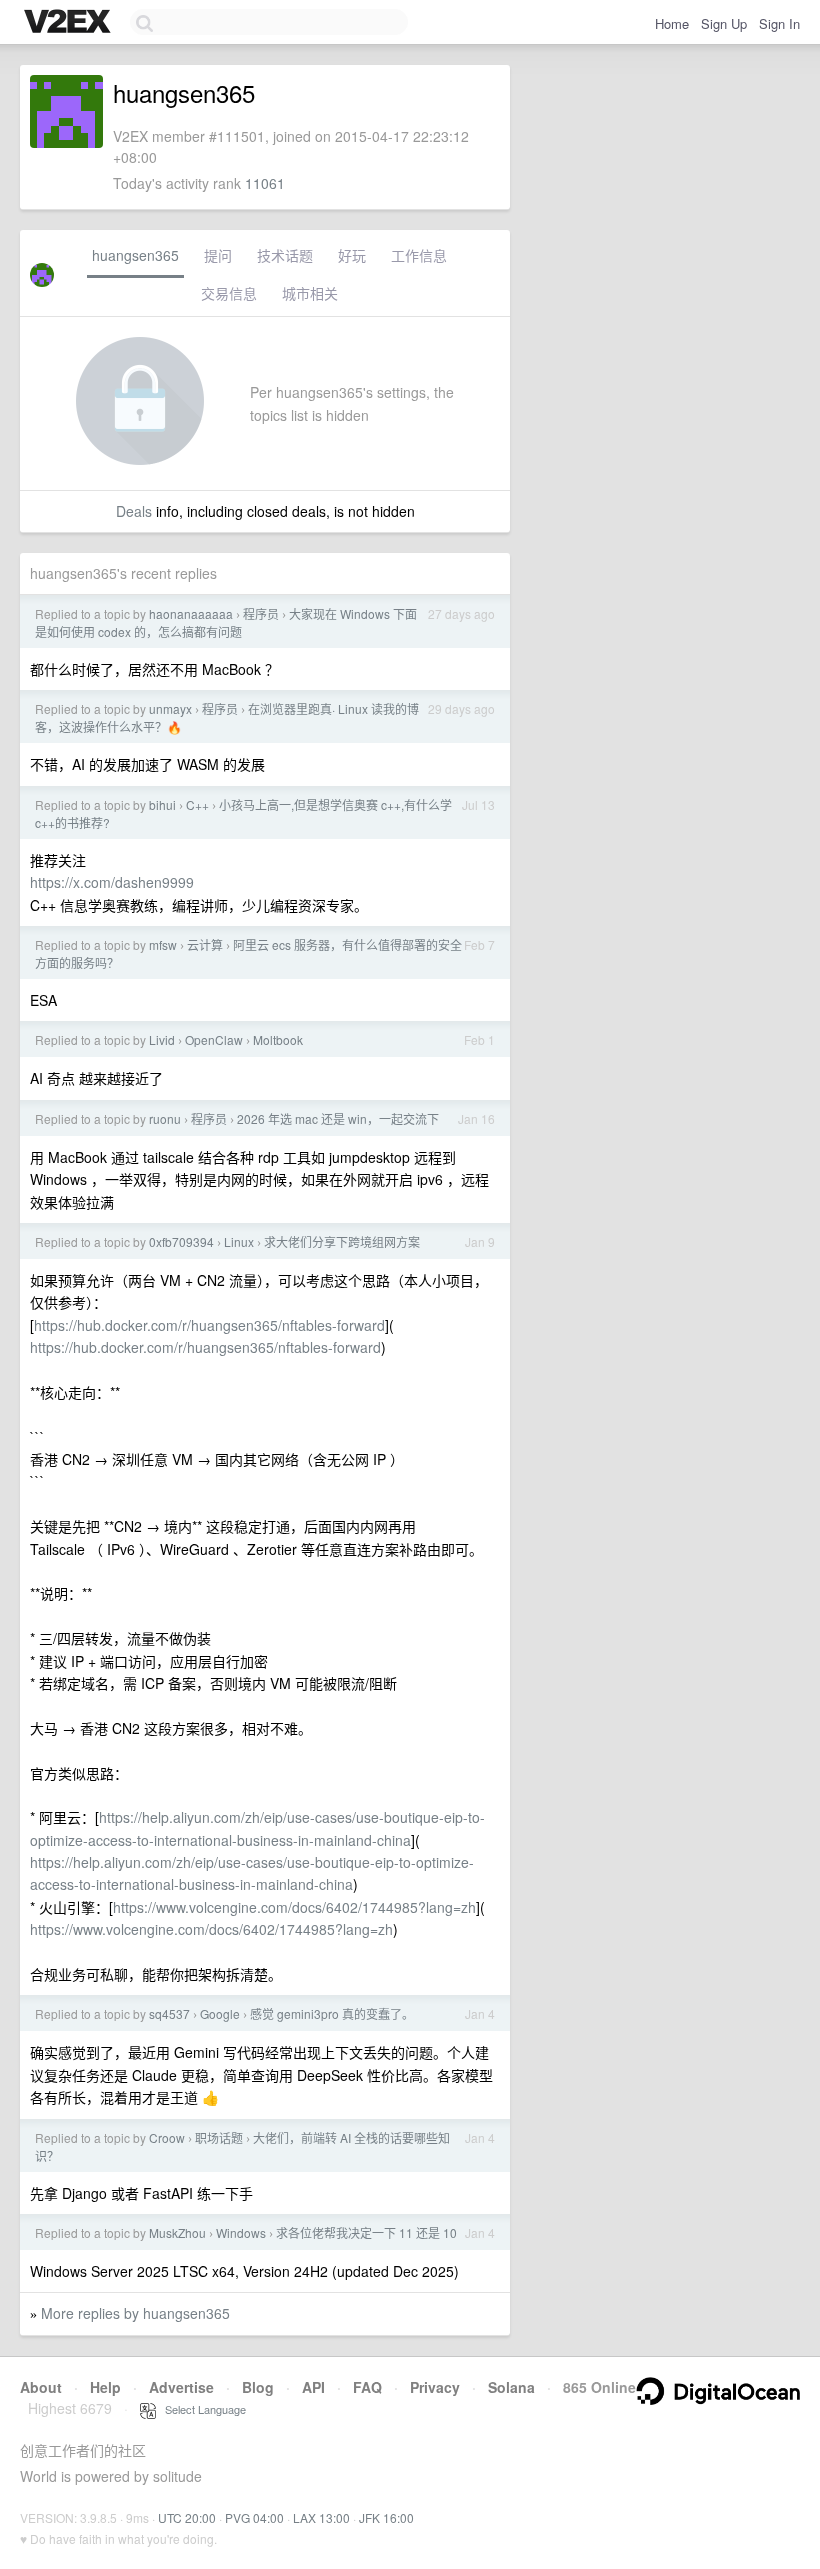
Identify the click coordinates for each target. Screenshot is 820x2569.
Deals (134, 511)
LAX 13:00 (321, 2517)
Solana (511, 2387)
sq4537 (169, 2013)
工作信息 (419, 255)
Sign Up (724, 23)
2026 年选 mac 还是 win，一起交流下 (338, 1118)
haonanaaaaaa (191, 613)
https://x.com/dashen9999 (112, 882)
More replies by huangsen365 (135, 2313)
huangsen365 (135, 255)
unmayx (170, 708)
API (313, 2387)
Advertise (181, 2387)
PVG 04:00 (254, 2517)
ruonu (165, 1118)
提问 (218, 255)
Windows (241, 2232)
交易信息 (229, 293)
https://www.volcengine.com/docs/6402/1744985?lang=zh (294, 1907)
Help (105, 2387)
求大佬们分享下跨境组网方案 (342, 1241)
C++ (197, 804)
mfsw (163, 944)
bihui (162, 804)
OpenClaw (214, 1039)
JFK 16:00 (386, 2517)
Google (220, 2013)
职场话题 (219, 2137)
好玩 (352, 255)
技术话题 (285, 255)
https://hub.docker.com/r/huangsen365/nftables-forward (209, 1325)
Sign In (779, 23)
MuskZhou (177, 2232)
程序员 (261, 613)
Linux (239, 1241)
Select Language (201, 2409)
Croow (167, 2137)
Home (672, 23)
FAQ (367, 2387)
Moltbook (278, 1039)
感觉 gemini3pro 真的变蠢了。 (332, 2013)
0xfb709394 (181, 1241)
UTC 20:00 (187, 2517)
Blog (258, 2387)
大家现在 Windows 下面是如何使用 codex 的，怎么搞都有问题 (226, 622)
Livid (162, 1039)
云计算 (205, 944)
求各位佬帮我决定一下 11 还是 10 (366, 2232)
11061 (265, 183)
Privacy (435, 2387)
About (41, 2387)
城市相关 (310, 293)
